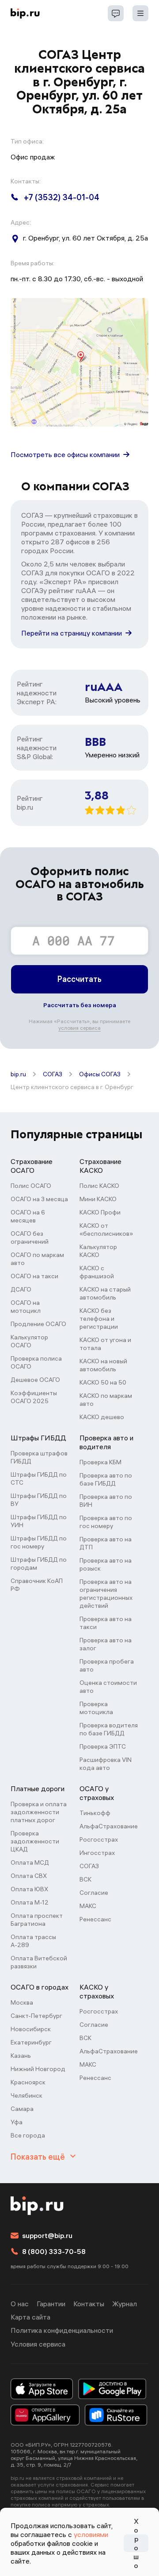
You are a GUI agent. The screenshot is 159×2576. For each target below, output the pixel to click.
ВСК (85, 1879)
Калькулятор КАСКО (98, 1251)
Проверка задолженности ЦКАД (35, 1841)
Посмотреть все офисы (65, 454)
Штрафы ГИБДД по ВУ (39, 1500)
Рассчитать (79, 979)
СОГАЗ (53, 1074)
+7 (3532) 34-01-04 (62, 197)
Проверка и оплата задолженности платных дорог (39, 1812)
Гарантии (51, 2304)
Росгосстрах (99, 1839)
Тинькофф (95, 1813)
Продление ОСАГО (38, 1324)
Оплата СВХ (29, 1876)
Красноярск (28, 2082)
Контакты (89, 2304)
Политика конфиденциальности (62, 2330)
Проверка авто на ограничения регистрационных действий (106, 1594)
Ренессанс (95, 1919)
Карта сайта (30, 2317)
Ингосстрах (97, 1853)
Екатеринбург (31, 2042)
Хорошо (136, 2543)
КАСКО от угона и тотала (105, 1344)
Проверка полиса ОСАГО (36, 1362)
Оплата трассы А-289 (33, 1941)
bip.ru (18, 1074)
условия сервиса (79, 1028)
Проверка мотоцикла (96, 1708)
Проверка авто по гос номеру (106, 1522)
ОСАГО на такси (34, 1276)
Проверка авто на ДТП (106, 1543)
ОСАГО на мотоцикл (26, 1307)
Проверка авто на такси (106, 1623)
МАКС (88, 1906)
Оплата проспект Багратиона (37, 1920)
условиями (91, 2534)
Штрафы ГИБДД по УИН (39, 1521)
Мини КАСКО (98, 1199)
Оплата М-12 (30, 1902)
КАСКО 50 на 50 (103, 1382)
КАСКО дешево (102, 1417)
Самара (22, 2109)
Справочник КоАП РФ (37, 1585)
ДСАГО (21, 1289)
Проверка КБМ (100, 1462)
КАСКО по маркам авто (106, 1400)
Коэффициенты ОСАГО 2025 (34, 1397)
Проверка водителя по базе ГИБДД (109, 1729)
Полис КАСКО (99, 1186)
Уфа (17, 2122)
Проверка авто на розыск (106, 1564)
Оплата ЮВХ (29, 1889)
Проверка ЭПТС (103, 1746)
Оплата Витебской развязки (39, 1962)
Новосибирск (31, 2029)
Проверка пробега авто (107, 1665)
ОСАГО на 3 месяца (39, 1199)
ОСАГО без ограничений (30, 1238)
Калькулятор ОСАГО (29, 1341)
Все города (28, 2135)
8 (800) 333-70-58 (54, 2251)
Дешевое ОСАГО (35, 1380)
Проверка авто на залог (106, 1644)
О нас (20, 2304)
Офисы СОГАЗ (100, 1074)
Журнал (125, 2304)
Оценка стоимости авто (108, 1687)
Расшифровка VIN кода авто (106, 1764)
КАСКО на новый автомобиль (103, 1365)
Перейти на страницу (72, 633)
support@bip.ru (47, 2235)
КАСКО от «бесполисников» (106, 1230)
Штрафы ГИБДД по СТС (39, 1478)
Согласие (94, 1893)
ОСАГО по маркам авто (37, 1259)
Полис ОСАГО (31, 1186)
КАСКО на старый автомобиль (105, 1293)
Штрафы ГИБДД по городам (39, 1563)
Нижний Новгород (38, 2069)
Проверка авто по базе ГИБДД (106, 1479)
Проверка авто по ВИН (106, 1501)
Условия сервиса (38, 2344)
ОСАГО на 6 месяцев (28, 1216)
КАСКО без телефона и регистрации (99, 1319)
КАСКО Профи (100, 1212)
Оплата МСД (30, 1862)
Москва (22, 2002)
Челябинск (26, 2095)
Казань (21, 2056)
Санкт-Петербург (36, 2016)
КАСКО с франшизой (97, 1272)
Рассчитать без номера (80, 1005)
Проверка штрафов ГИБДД (39, 1457)
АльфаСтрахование (109, 1826)
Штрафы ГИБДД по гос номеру (39, 1542)
